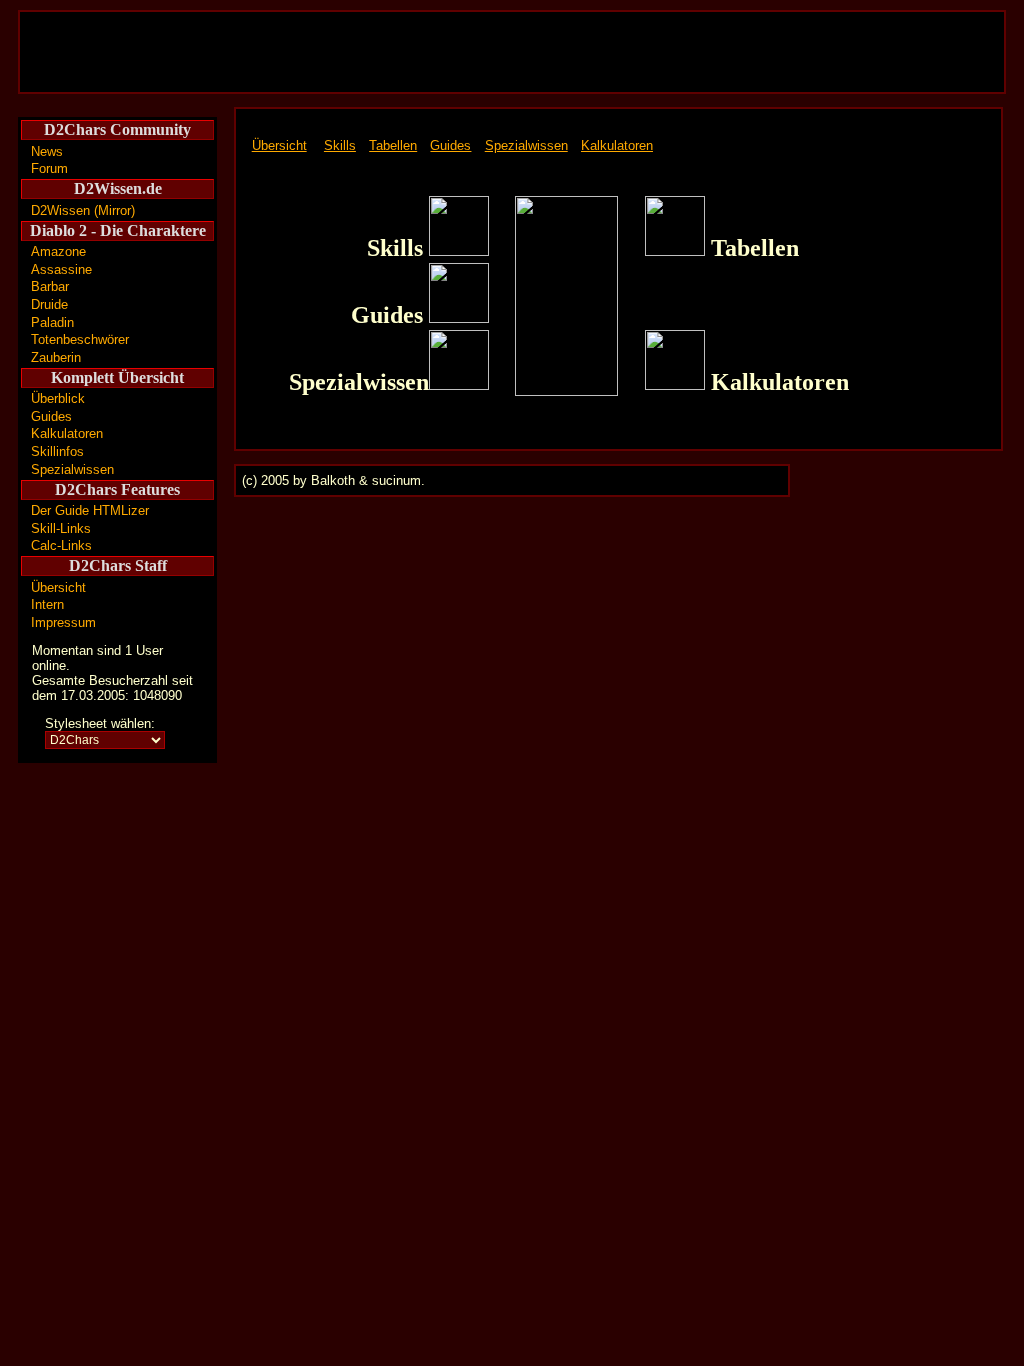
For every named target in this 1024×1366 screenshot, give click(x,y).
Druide (49, 304)
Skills (340, 145)
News (47, 151)
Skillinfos (57, 451)
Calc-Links (61, 545)
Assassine (61, 269)
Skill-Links (61, 528)
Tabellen (393, 145)
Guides (51, 416)
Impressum (63, 622)
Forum (49, 168)
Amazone (58, 251)
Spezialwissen (72, 469)
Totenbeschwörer (80, 339)
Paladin (52, 322)
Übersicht (58, 587)
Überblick (58, 398)
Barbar (50, 286)
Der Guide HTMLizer (90, 510)
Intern (47, 604)
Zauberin (56, 357)
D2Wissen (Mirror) (83, 210)
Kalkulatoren (67, 433)
